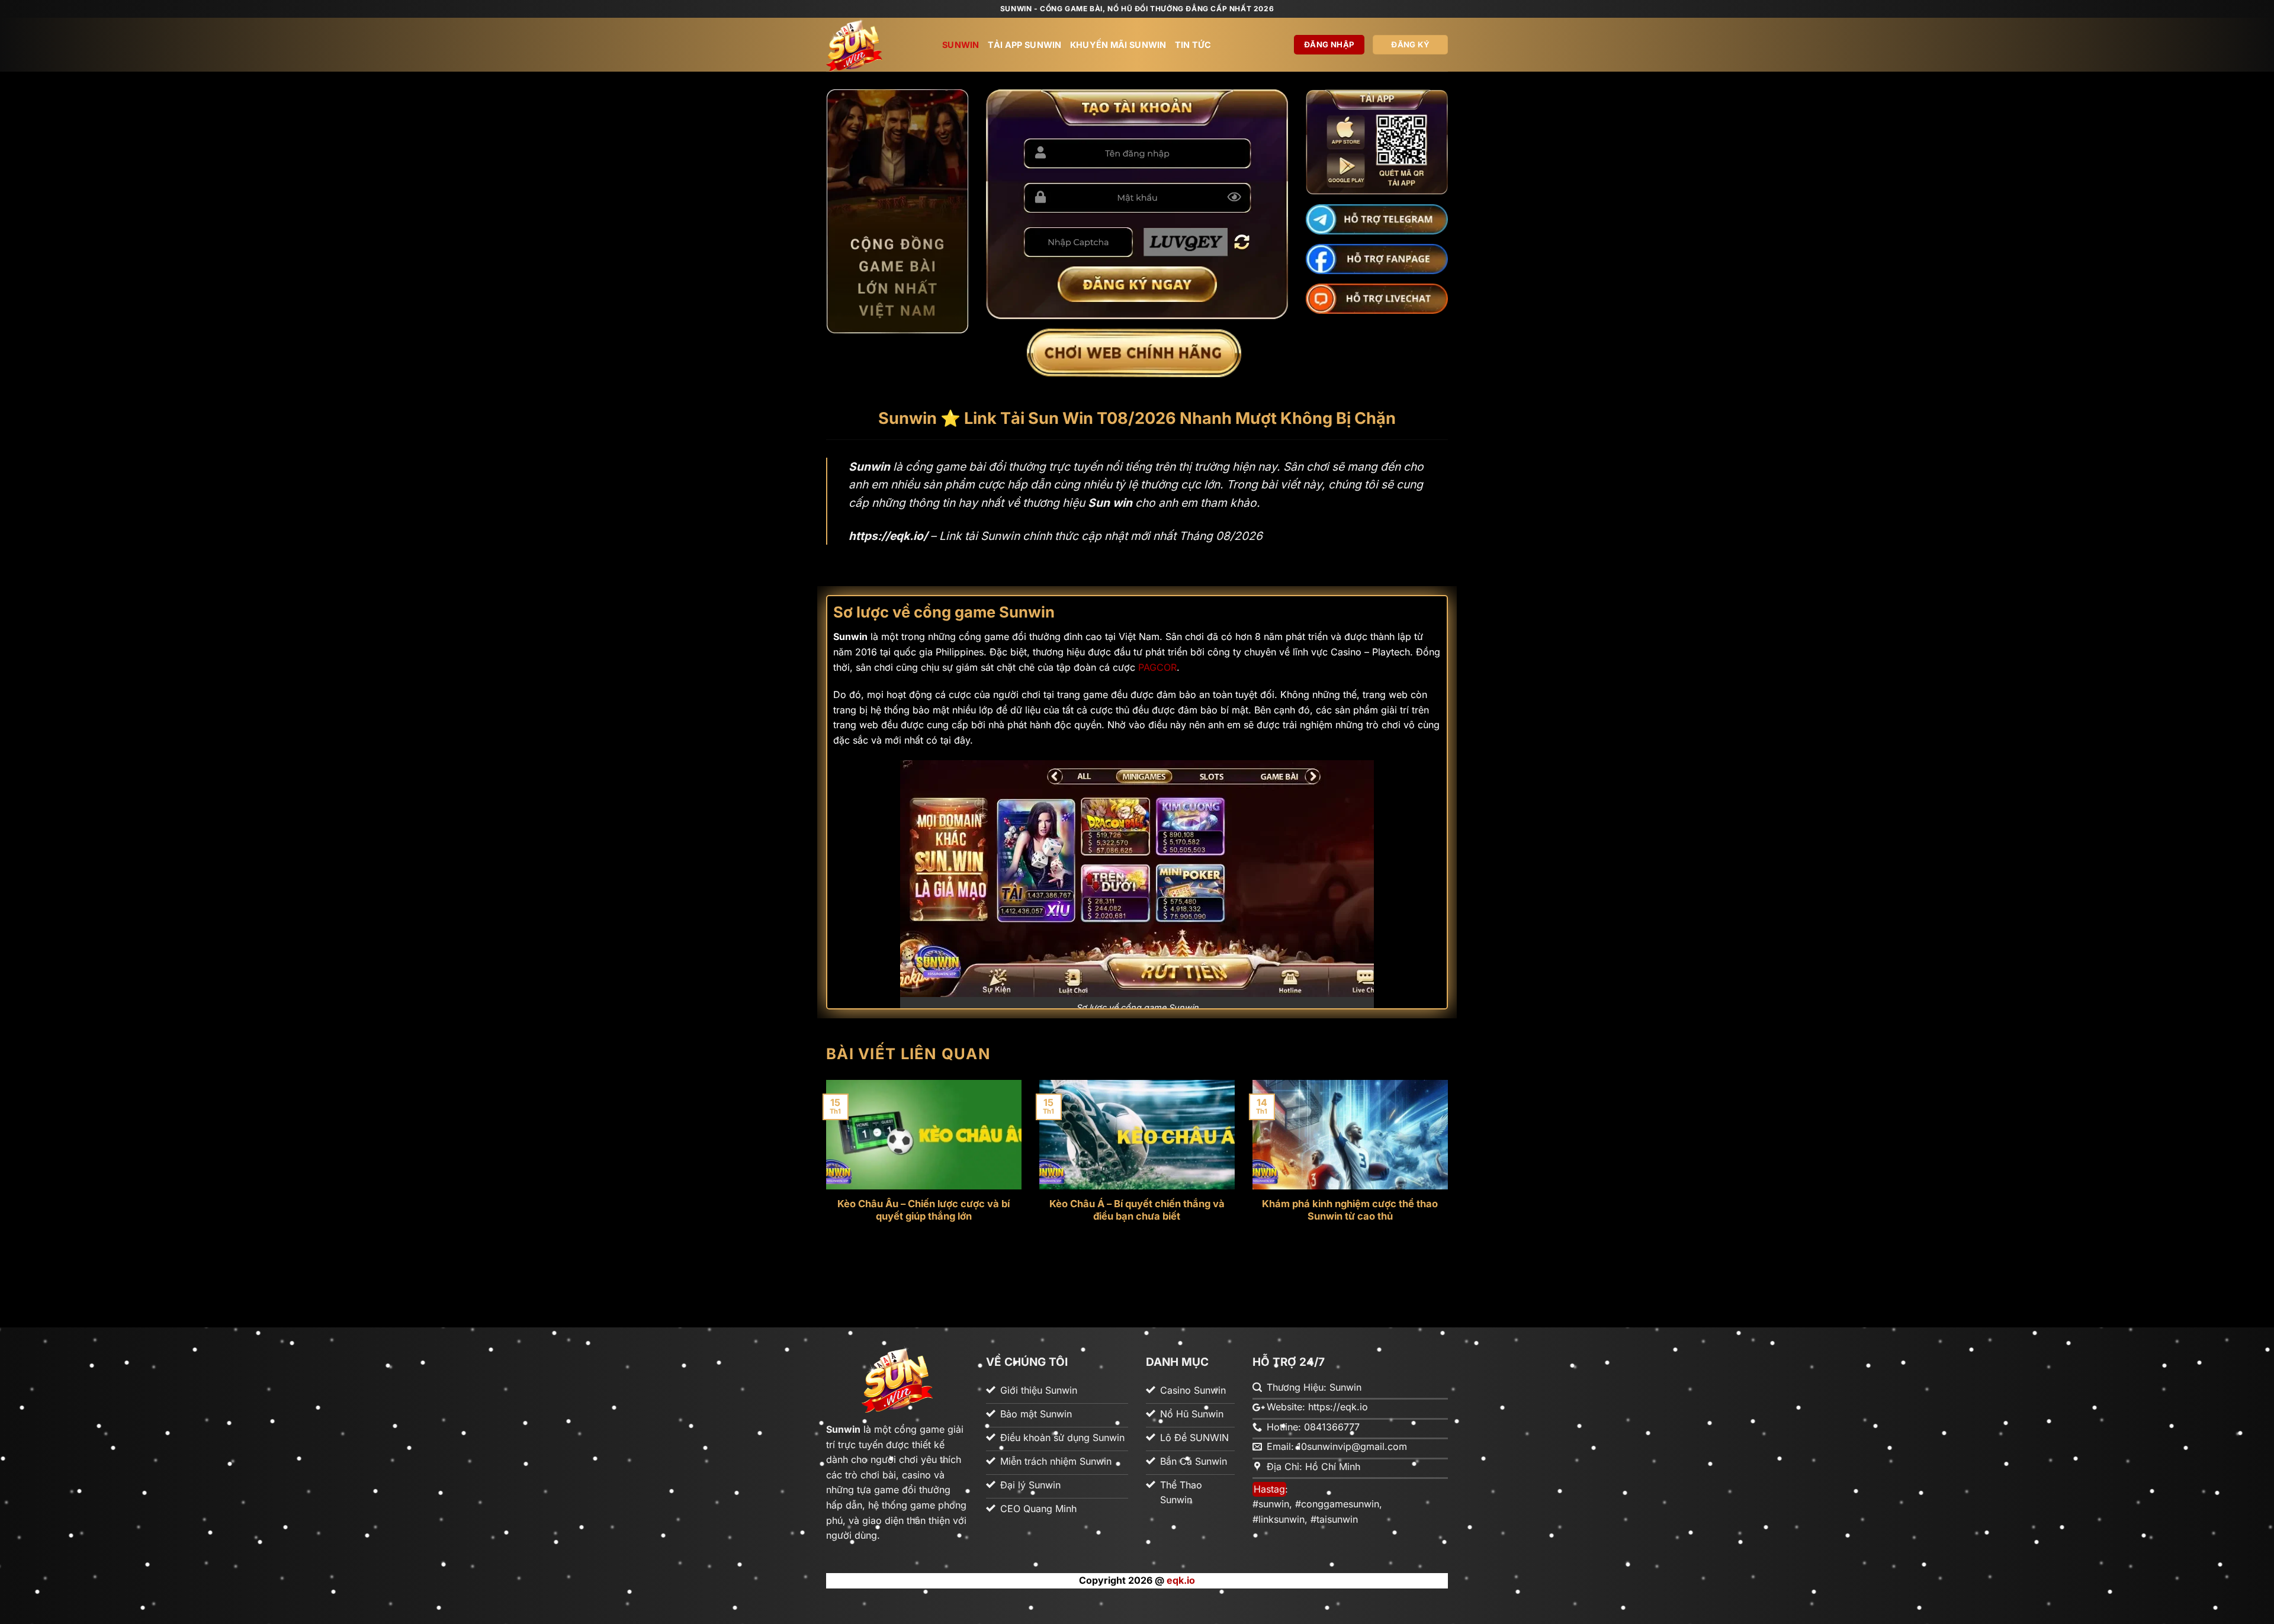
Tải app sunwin (1025, 45)
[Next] (1450, 1185)
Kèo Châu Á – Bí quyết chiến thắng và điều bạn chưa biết (1137, 1210)
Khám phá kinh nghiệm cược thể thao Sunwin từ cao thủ (1350, 1210)
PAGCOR (1157, 667)
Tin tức (1193, 45)
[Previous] (824, 1185)
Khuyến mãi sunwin (1118, 45)
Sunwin (961, 45)
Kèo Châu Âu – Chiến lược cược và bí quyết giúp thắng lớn (924, 1210)
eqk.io (1181, 1580)
